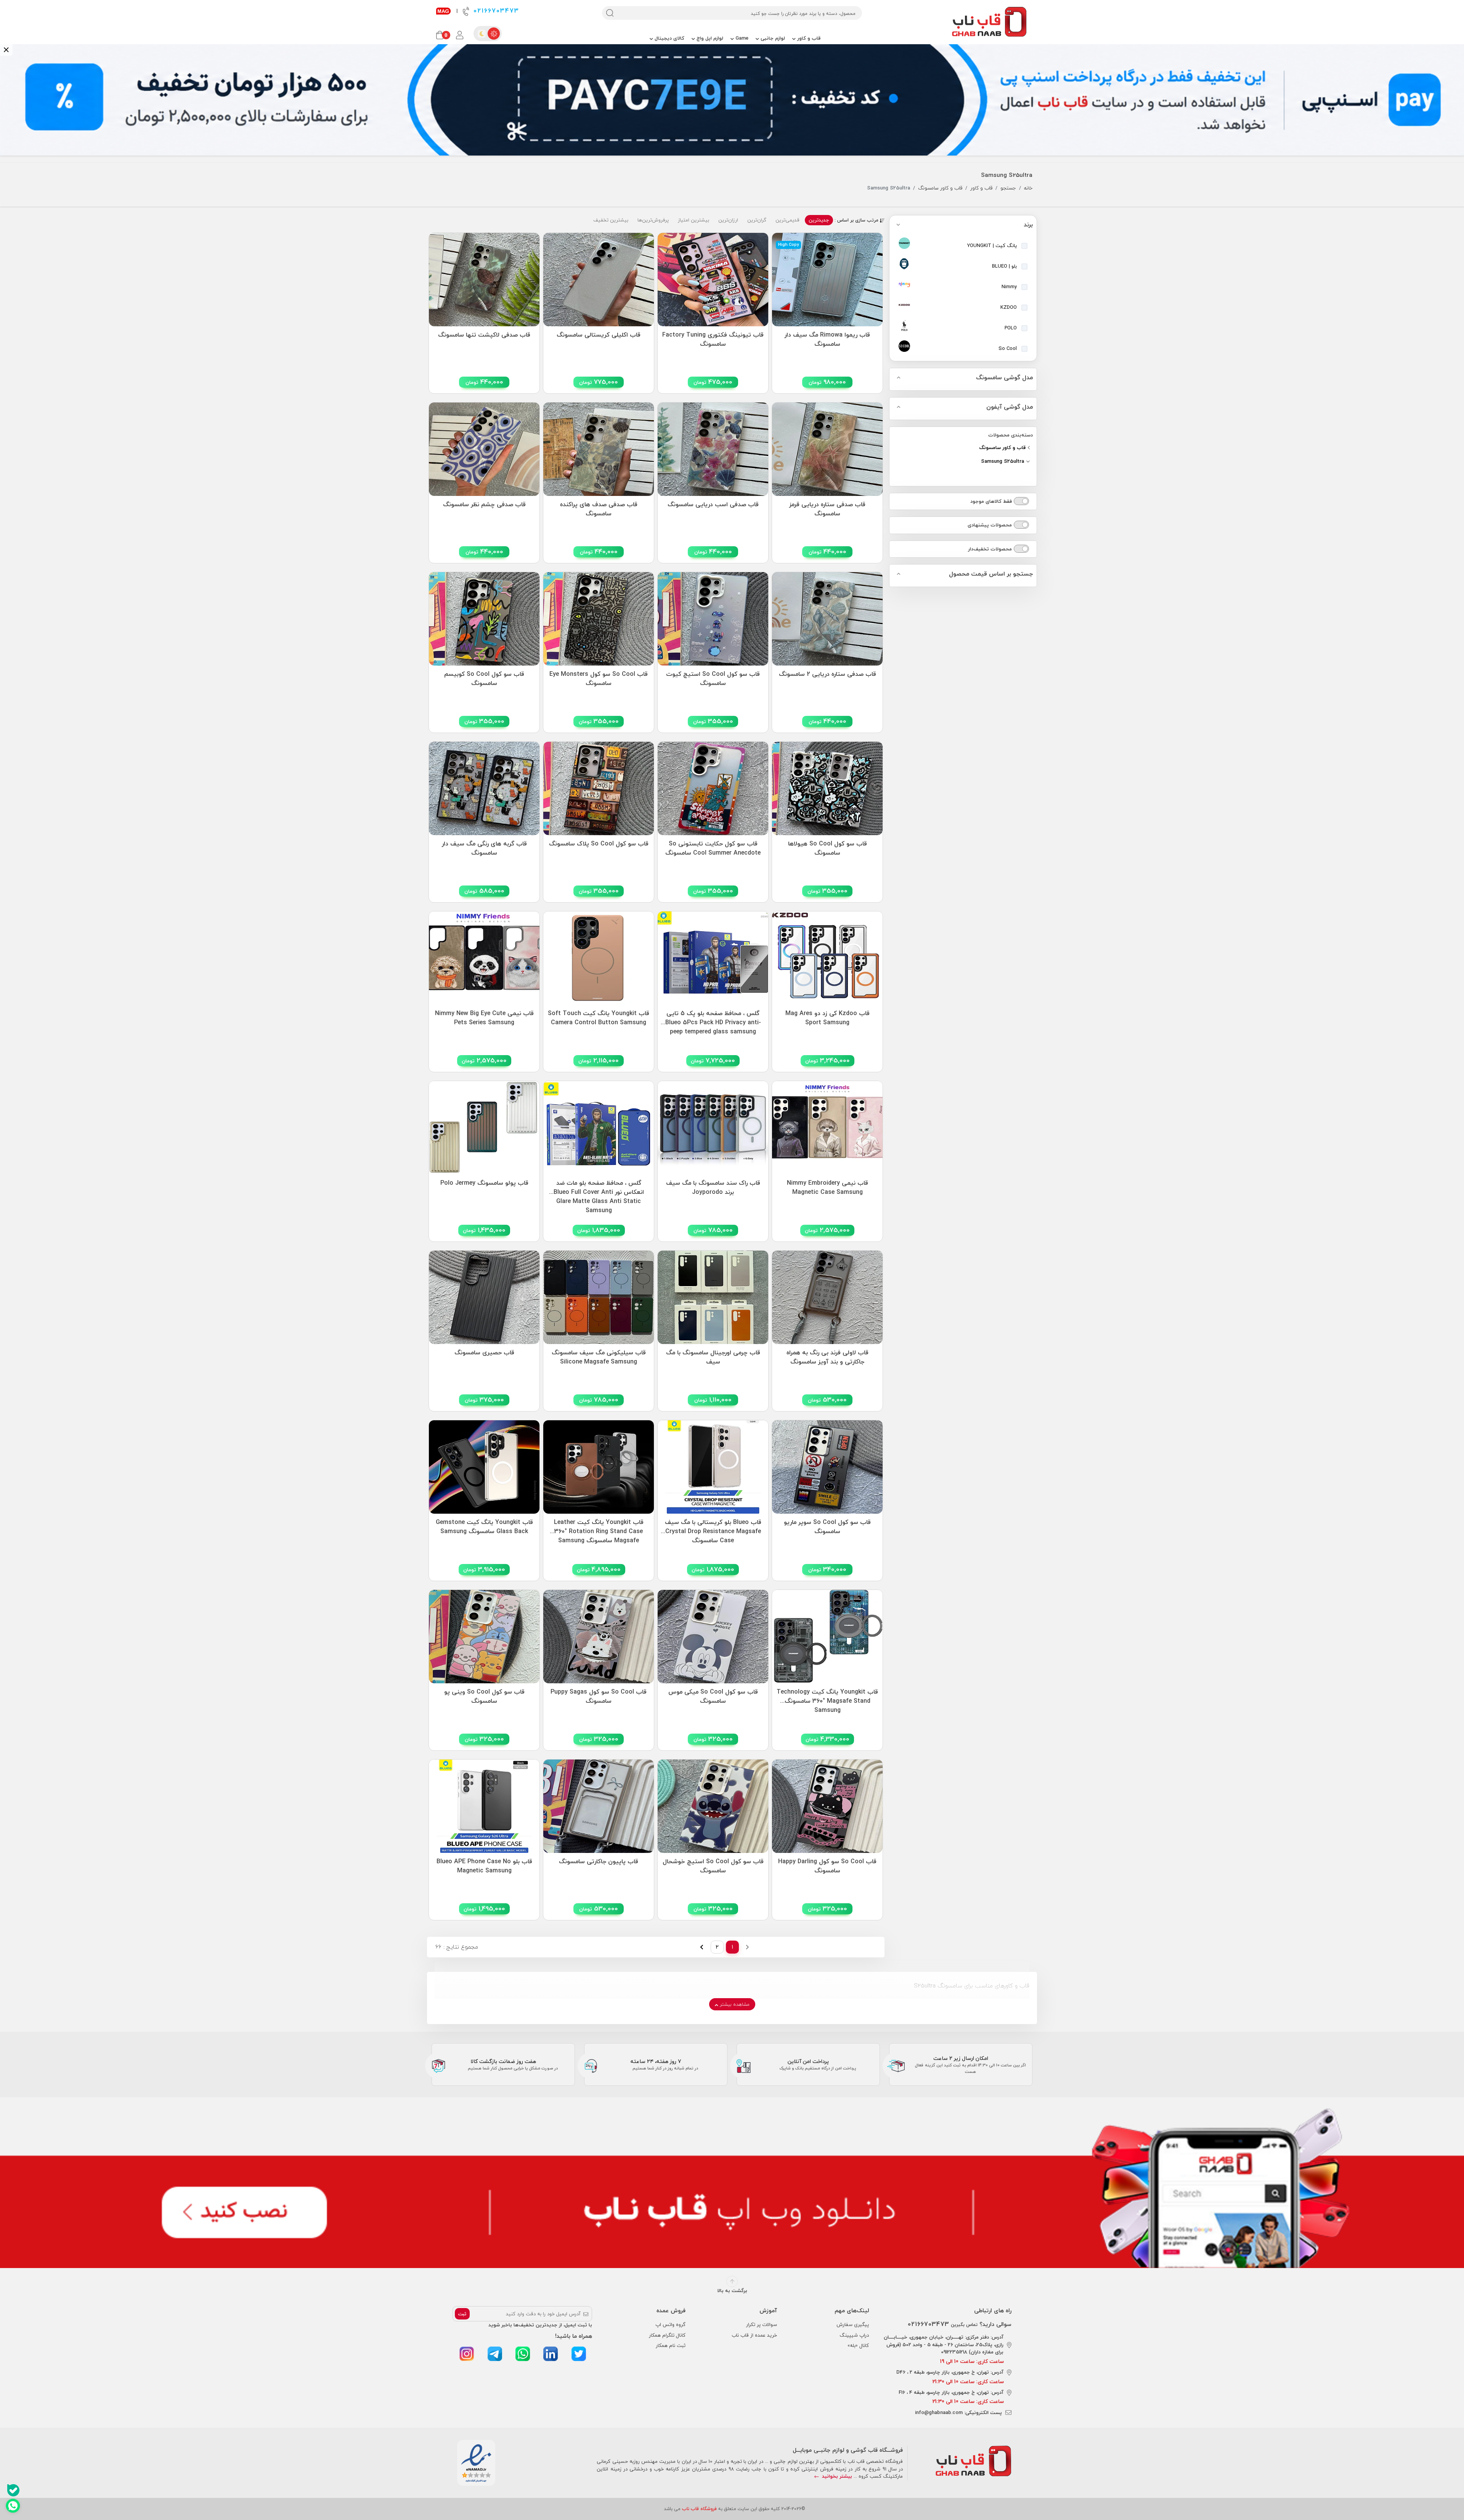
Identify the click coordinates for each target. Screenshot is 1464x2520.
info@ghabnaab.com (939, 2413)
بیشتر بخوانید (836, 2476)
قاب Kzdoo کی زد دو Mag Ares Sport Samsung (828, 1018)
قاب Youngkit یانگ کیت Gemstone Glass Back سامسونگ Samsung (484, 1527)
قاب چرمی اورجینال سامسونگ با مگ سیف (713, 1357)
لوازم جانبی (772, 38)
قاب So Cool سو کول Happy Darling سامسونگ (827, 1866)
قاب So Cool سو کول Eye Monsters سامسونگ (599, 679)
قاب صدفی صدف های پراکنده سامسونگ (599, 509)
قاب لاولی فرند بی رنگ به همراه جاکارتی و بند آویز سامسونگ (828, 1357)
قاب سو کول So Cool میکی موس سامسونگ (713, 1697)
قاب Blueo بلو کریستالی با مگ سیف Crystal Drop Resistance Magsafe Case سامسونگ (713, 1529)
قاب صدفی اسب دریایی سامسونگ (713, 505)
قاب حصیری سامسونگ (484, 1353)
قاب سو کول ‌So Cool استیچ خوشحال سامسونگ (713, 1866)
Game (741, 38)
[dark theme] (482, 34)
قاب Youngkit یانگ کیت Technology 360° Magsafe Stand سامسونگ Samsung (827, 1699)
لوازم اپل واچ (709, 38)
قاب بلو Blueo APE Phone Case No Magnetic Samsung (484, 1866)
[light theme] (494, 34)
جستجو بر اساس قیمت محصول (991, 574)
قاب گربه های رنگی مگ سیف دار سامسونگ (484, 849)
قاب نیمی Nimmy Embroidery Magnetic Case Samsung (828, 1188)
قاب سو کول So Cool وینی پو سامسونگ (484, 1697)
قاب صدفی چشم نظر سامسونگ (484, 505)
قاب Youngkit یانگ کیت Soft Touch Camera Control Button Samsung (599, 1018)
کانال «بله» (858, 2345)
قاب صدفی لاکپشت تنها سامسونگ (484, 335)
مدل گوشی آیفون (1010, 407)
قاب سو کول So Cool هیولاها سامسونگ (828, 849)
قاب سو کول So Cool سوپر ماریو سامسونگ (827, 1527)
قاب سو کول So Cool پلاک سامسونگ (599, 844)
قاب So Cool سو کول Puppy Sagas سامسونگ (599, 1697)
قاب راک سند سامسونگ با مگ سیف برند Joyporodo (713, 1188)
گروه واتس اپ (670, 2324)
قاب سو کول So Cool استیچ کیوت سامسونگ (713, 679)
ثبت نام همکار (671, 2345)
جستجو (1008, 188)
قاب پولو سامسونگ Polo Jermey (484, 1183)
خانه (1028, 188)
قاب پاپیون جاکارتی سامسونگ (599, 1862)
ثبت (462, 2314)
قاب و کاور (808, 38)
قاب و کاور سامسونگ (940, 188)
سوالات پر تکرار (762, 2324)
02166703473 (495, 11)
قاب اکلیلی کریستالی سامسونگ (599, 335)
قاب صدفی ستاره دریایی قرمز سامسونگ (827, 509)
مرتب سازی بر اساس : (857, 220)
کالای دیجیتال (669, 38)
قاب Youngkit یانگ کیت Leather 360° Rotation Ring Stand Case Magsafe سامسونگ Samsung (599, 1529)
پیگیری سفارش (853, 2324)
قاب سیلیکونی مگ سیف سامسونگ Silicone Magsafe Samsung (599, 1357)
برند (1028, 225)
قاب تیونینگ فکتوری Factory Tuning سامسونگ (713, 340)
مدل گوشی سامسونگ (1004, 378)
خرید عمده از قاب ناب (754, 2335)
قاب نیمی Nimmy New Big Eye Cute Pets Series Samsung (484, 1018)
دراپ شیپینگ (854, 2335)
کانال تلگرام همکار (667, 2335)
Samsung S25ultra (1003, 462)
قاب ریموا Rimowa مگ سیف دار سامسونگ (827, 340)
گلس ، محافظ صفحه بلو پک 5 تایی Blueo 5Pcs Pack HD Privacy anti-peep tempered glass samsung (713, 1021)
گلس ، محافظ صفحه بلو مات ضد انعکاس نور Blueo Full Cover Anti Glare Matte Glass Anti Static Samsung (599, 1190)
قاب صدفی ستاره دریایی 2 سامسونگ (828, 674)
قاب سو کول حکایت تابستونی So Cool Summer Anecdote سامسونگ (713, 849)
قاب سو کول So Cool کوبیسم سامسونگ (484, 679)
